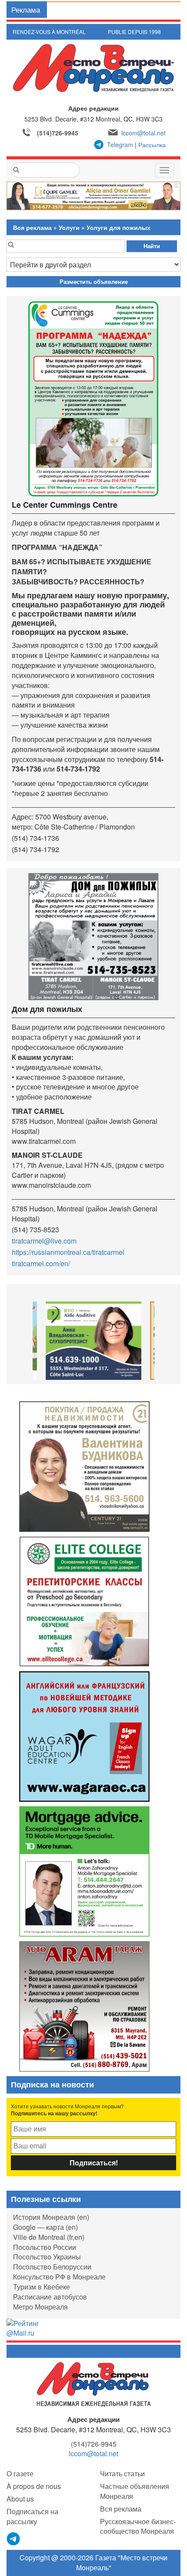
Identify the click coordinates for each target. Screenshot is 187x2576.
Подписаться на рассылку (32, 2516)
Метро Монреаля (40, 2307)
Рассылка (152, 145)
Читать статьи (122, 2473)
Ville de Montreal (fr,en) (49, 2237)
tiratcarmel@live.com (44, 1241)
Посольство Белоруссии (52, 2267)
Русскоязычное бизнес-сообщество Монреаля (138, 2526)
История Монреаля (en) (51, 2217)
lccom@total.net (144, 133)
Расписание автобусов (50, 2297)
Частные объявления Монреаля (135, 2491)
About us (20, 2499)
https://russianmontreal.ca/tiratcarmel (68, 1252)
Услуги (69, 227)
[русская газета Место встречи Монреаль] (94, 2384)
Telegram (120, 145)
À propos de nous (34, 2486)
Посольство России (45, 2247)
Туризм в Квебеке (42, 2287)
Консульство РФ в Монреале (59, 2277)
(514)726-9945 (58, 133)
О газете (20, 2473)
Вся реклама (32, 227)
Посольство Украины (47, 2257)
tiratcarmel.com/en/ (41, 1263)
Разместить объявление (94, 282)
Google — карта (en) (45, 2227)
